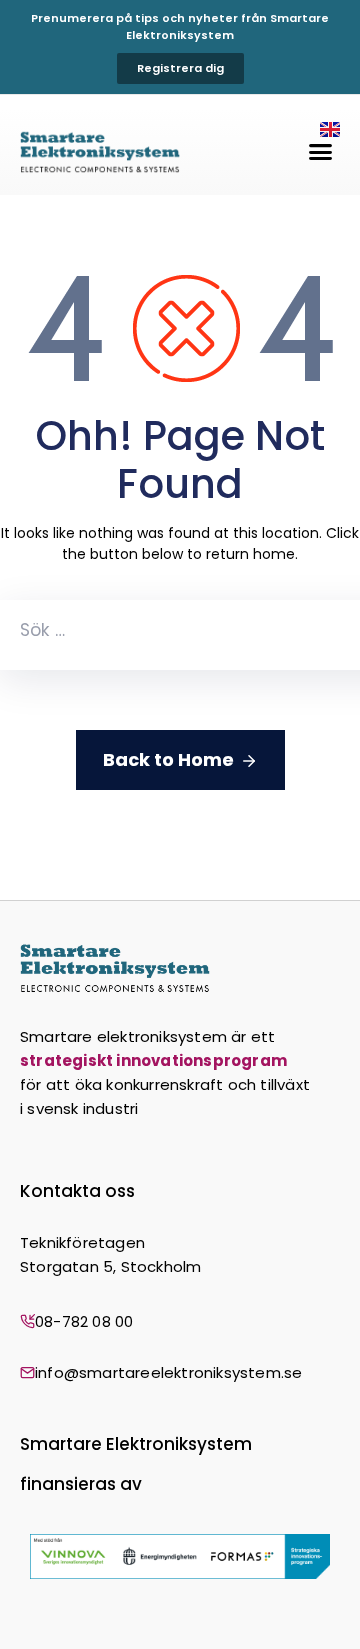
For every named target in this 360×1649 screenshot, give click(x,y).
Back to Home (168, 759)
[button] (321, 152)
